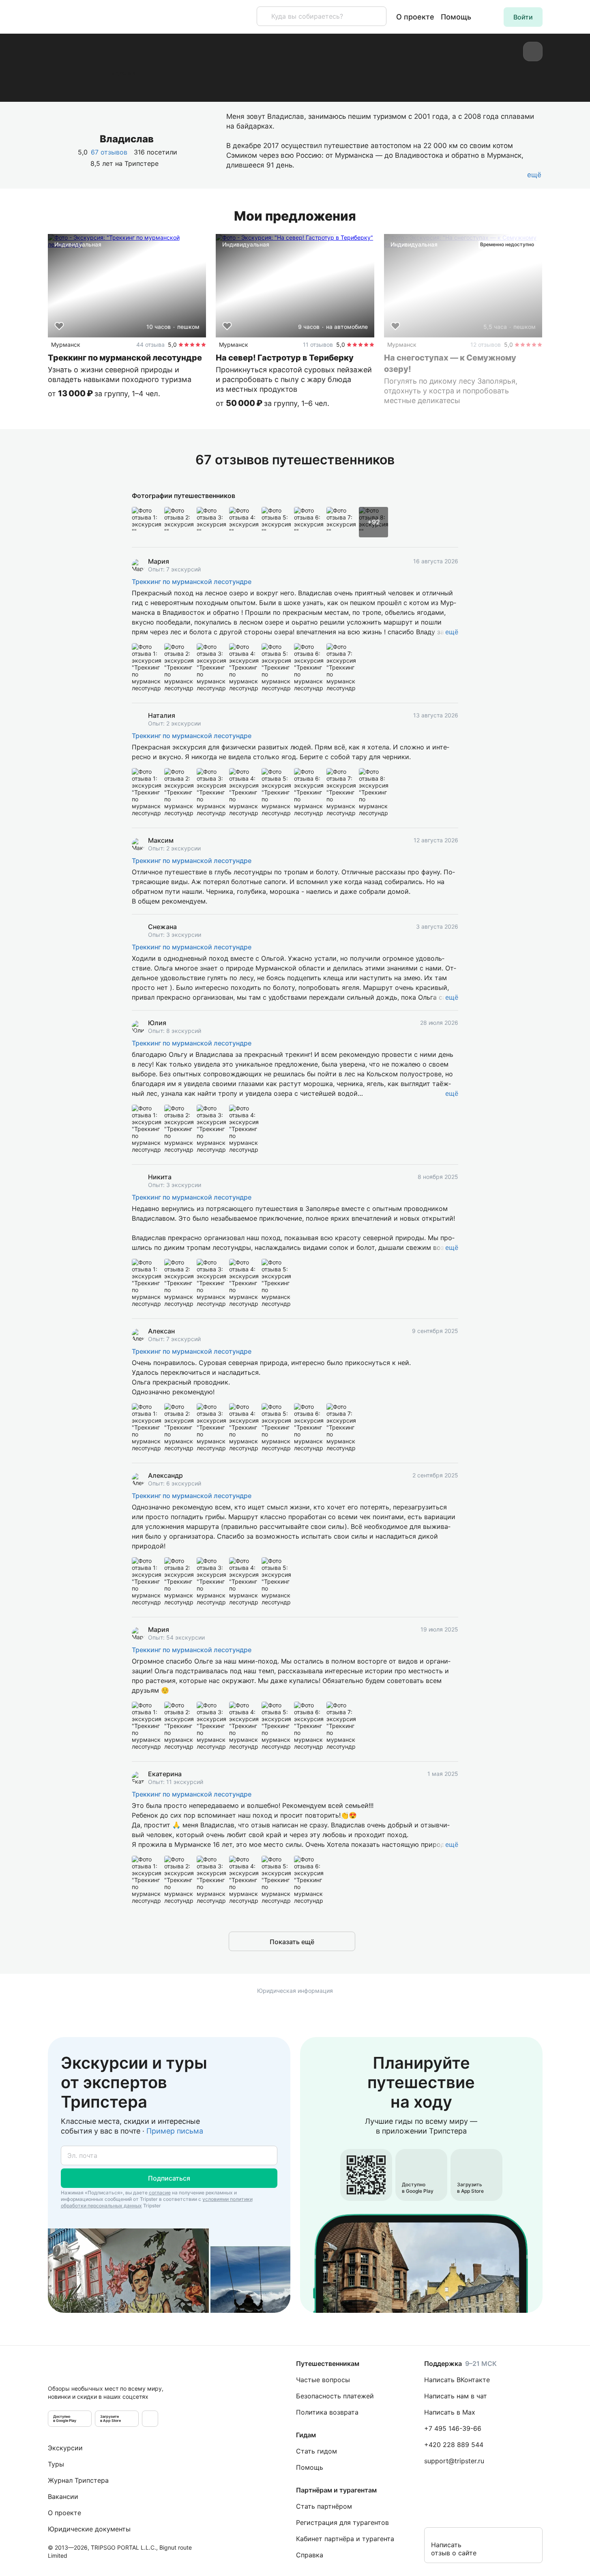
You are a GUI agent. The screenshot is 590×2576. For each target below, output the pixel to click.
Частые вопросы (323, 2380)
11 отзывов (318, 345)
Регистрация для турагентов (342, 2522)
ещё (452, 632)
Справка (310, 2555)
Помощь (456, 17)
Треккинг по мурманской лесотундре (192, 582)
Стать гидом (316, 2451)
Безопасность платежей (335, 2396)
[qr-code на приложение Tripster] (150, 2419)
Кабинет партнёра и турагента (345, 2539)
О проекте (415, 17)
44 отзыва (150, 345)
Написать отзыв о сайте (454, 2549)
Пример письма (175, 2131)
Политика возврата (327, 2412)
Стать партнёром (324, 2506)
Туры (56, 2464)
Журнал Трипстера (78, 2480)
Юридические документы (89, 2529)
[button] (523, 17)
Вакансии (63, 2497)
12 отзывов (486, 345)
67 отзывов (109, 152)
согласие (160, 2193)
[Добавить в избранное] (59, 326)
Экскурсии (65, 2448)
